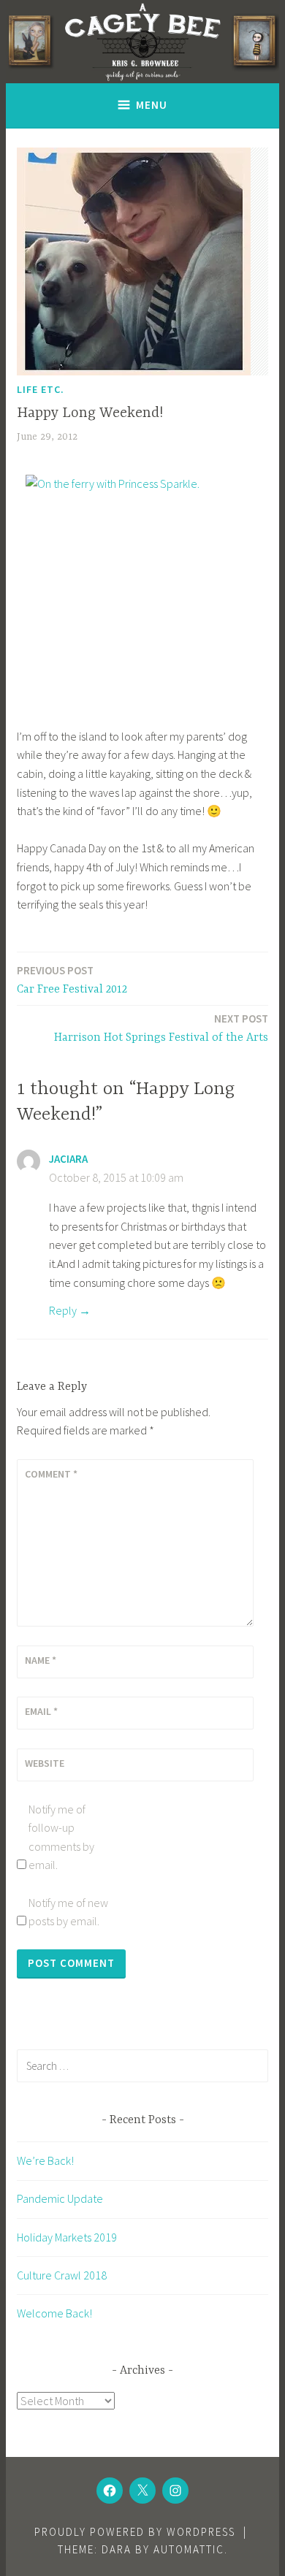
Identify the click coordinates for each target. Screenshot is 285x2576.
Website (45, 1763)
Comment (51, 1474)
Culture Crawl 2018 (62, 2275)
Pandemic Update (60, 2198)
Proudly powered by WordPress (135, 2532)
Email (41, 1711)
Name (41, 1660)
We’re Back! (45, 2160)
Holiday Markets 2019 (67, 2237)
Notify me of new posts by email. (68, 1912)
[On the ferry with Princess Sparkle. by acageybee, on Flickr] (142, 592)
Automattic (189, 2549)
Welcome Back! (54, 2313)
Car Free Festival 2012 (72, 980)
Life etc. (41, 389)
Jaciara (68, 1159)
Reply (63, 1310)
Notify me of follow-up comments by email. (61, 1837)
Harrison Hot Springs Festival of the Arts (161, 1028)
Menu (152, 105)
